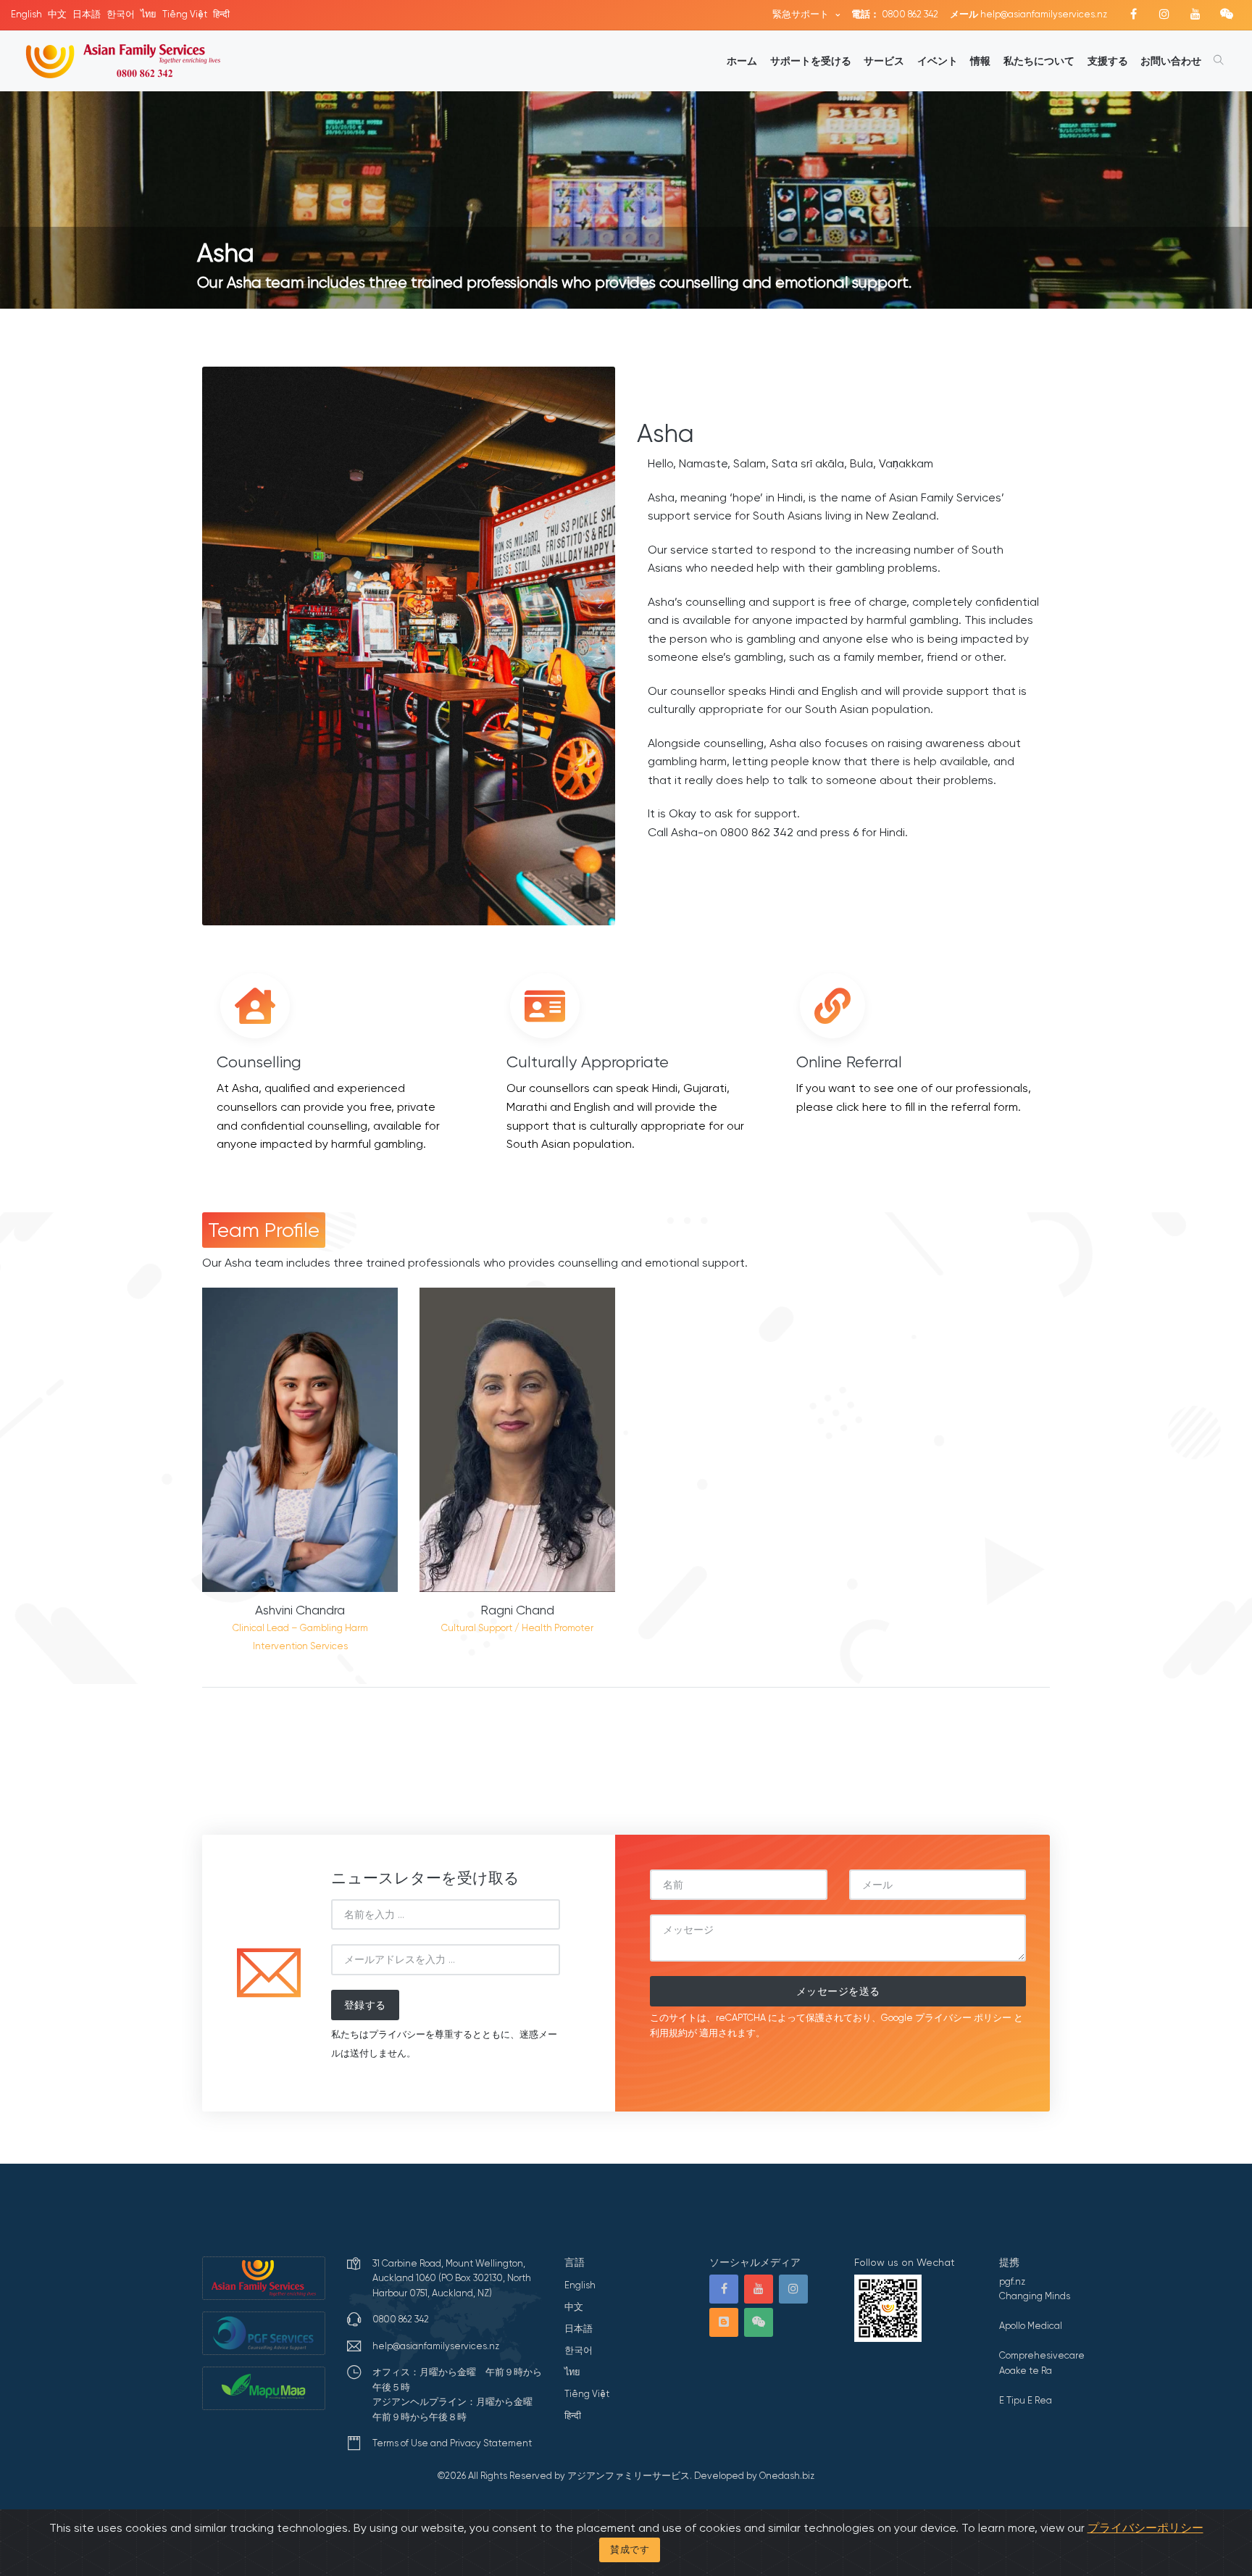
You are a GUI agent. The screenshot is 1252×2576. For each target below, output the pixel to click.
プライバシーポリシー (1145, 2528)
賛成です (630, 2550)
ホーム (742, 61)
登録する (365, 2005)
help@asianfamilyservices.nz (1028, 14)
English (26, 14)
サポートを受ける (811, 61)
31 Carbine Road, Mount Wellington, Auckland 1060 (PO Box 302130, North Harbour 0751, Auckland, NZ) (452, 2278)
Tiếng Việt (185, 14)
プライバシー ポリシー (963, 2018)
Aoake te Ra (1026, 2371)
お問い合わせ (1171, 61)
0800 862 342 (895, 14)
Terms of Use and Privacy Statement (452, 2443)
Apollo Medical (1031, 2326)
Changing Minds (1035, 2296)
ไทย (149, 14)
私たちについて (1039, 61)
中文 (57, 14)
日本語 (87, 14)
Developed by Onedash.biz (754, 2476)
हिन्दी (221, 14)
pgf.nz (1012, 2281)
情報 (980, 61)
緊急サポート (802, 14)
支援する (1108, 61)
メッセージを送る (838, 1991)
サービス (884, 61)
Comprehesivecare (1042, 2355)
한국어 (121, 14)
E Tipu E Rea (1026, 2400)
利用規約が (673, 2033)
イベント (938, 61)
